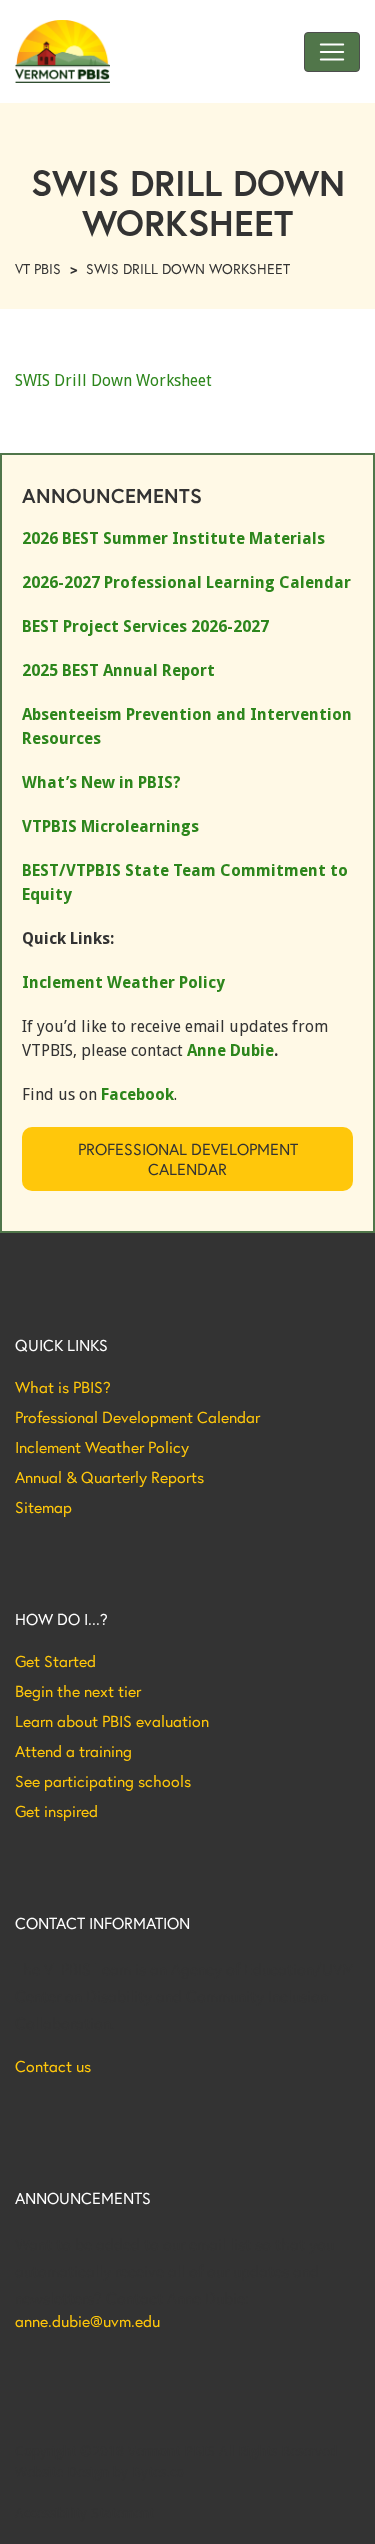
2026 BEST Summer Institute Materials (173, 538)
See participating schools (103, 1781)
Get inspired (56, 1811)
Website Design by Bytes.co (99, 2472)
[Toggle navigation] (332, 52)
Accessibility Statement (84, 2513)
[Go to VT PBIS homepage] (62, 51)
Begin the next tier (78, 1691)
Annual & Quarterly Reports (109, 1477)
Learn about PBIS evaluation (112, 1721)
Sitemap (43, 1507)
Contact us (53, 2066)
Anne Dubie (230, 1050)
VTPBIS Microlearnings (110, 826)
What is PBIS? (63, 1387)
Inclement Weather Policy (102, 1447)
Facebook (137, 1094)
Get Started (55, 1661)
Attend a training (73, 1751)
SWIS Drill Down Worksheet (113, 380)
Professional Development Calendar (188, 1158)
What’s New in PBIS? (101, 782)
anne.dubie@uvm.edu (87, 2321)
